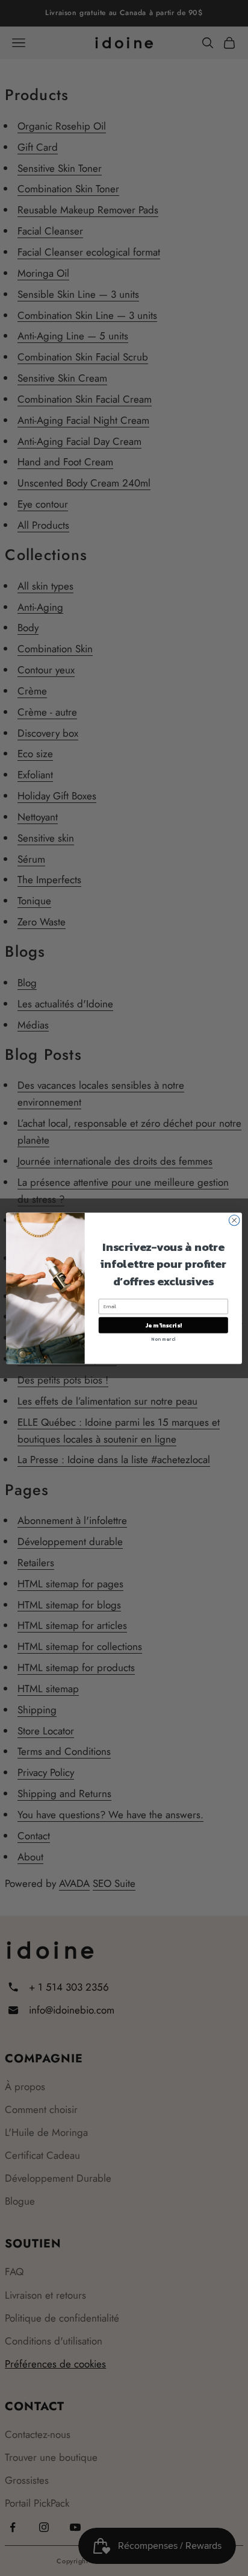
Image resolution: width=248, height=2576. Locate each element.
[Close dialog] (234, 1220)
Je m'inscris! (163, 1325)
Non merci (163, 1339)
